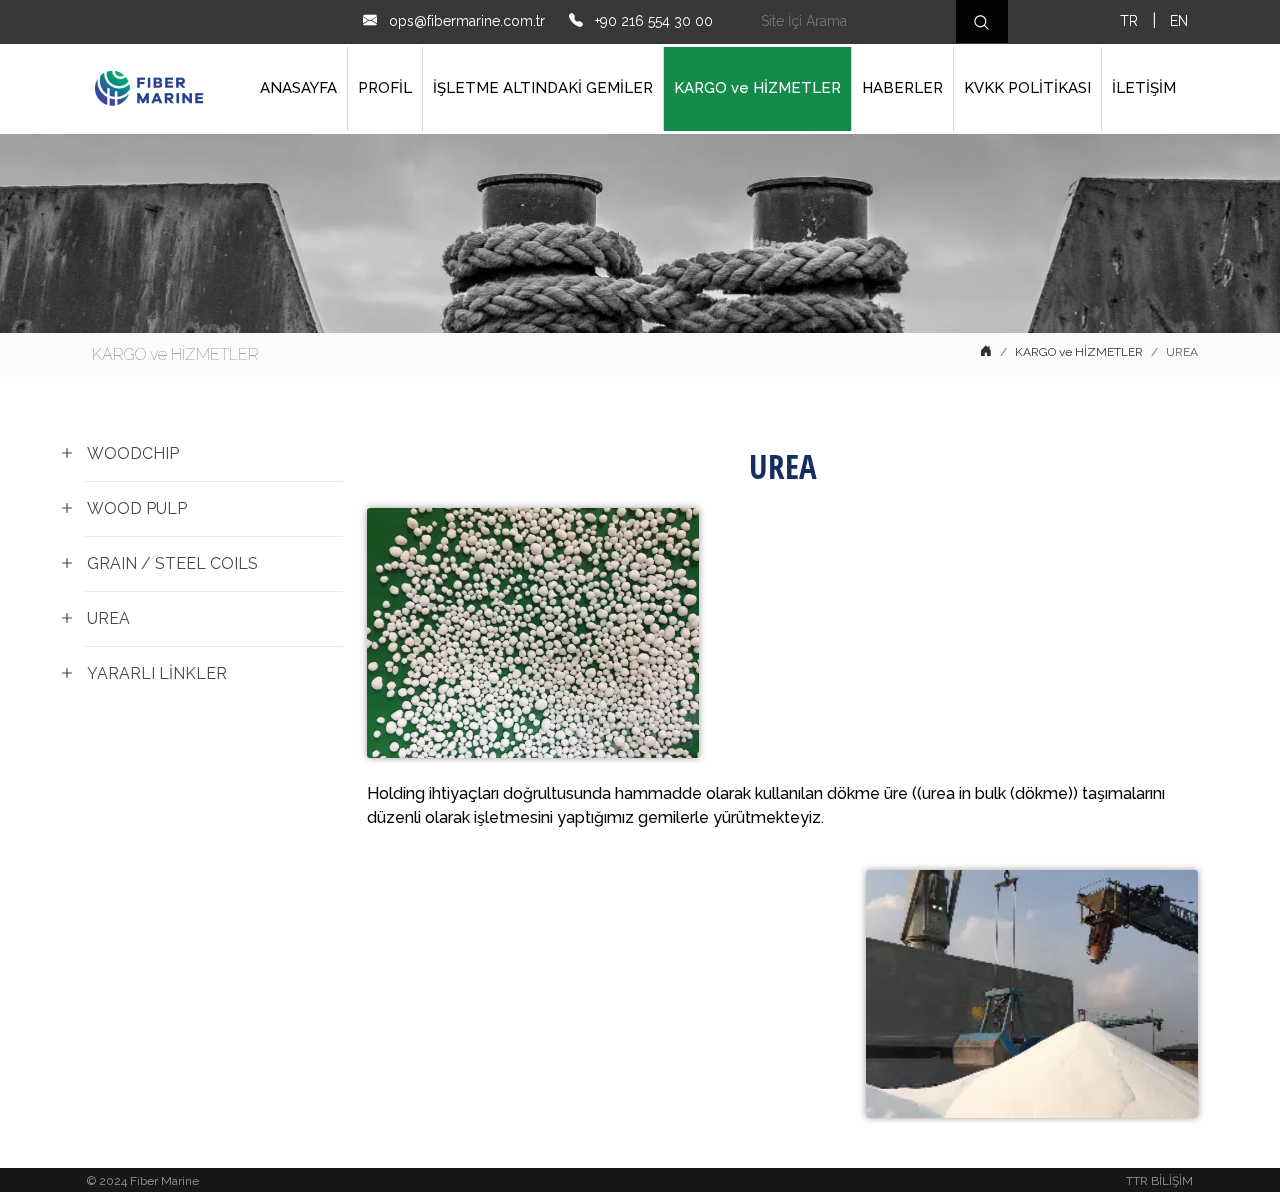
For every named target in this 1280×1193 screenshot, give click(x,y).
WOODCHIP (133, 453)
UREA (108, 618)
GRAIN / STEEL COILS (172, 563)
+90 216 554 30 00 (652, 21)
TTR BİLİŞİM (1159, 1181)
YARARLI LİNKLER (157, 673)
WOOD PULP (137, 508)
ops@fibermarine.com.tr (465, 21)
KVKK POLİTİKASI (1027, 88)
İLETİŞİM (1144, 88)
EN (1179, 21)
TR (1129, 21)
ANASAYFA (298, 88)
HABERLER (902, 88)
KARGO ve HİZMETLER (757, 88)
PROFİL (385, 88)
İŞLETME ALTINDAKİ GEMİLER (543, 88)
